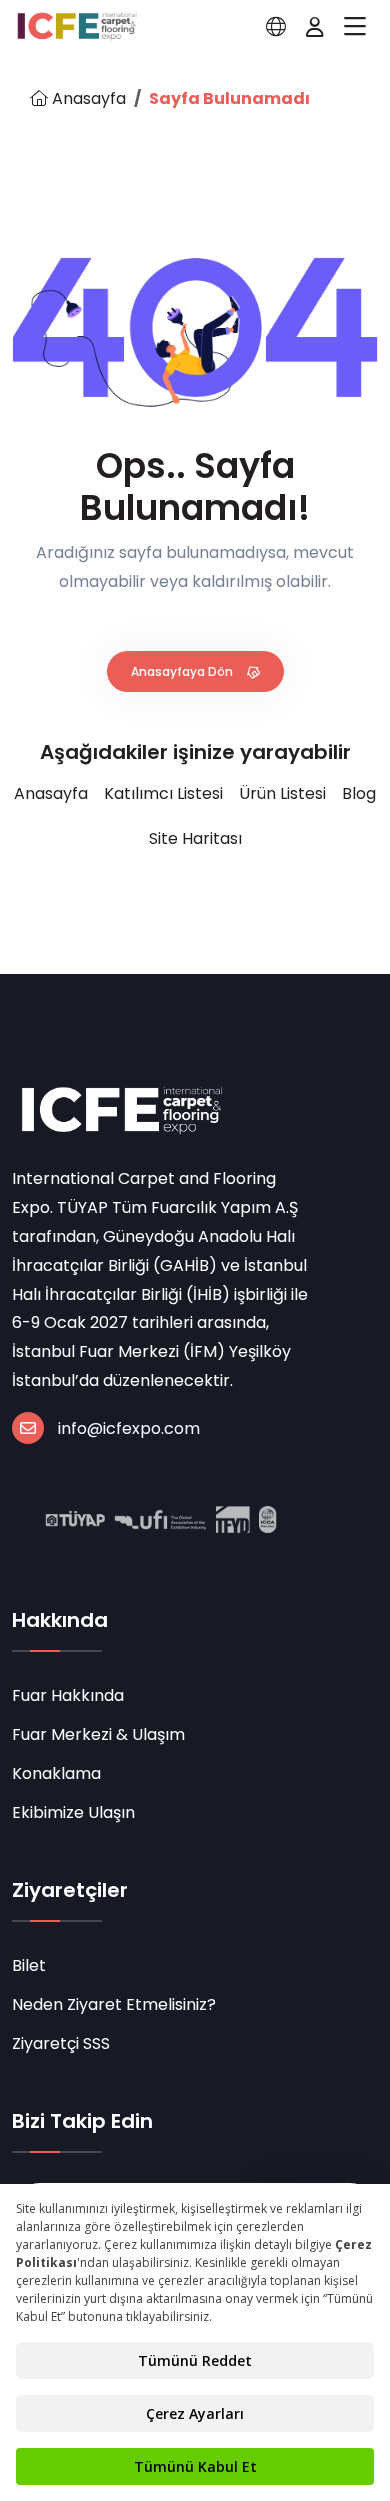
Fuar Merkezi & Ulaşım (98, 1734)
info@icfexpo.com (129, 1428)
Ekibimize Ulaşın (73, 1812)
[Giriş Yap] (315, 27)
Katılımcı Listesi (163, 793)
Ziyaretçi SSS (61, 2043)
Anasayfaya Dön (183, 671)
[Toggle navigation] (355, 27)
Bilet (29, 1965)
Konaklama (56, 1773)
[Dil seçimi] (276, 27)
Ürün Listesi (282, 793)
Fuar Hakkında (68, 1695)
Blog (359, 793)
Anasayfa (87, 98)
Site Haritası (195, 838)
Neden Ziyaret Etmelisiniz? (114, 2004)
